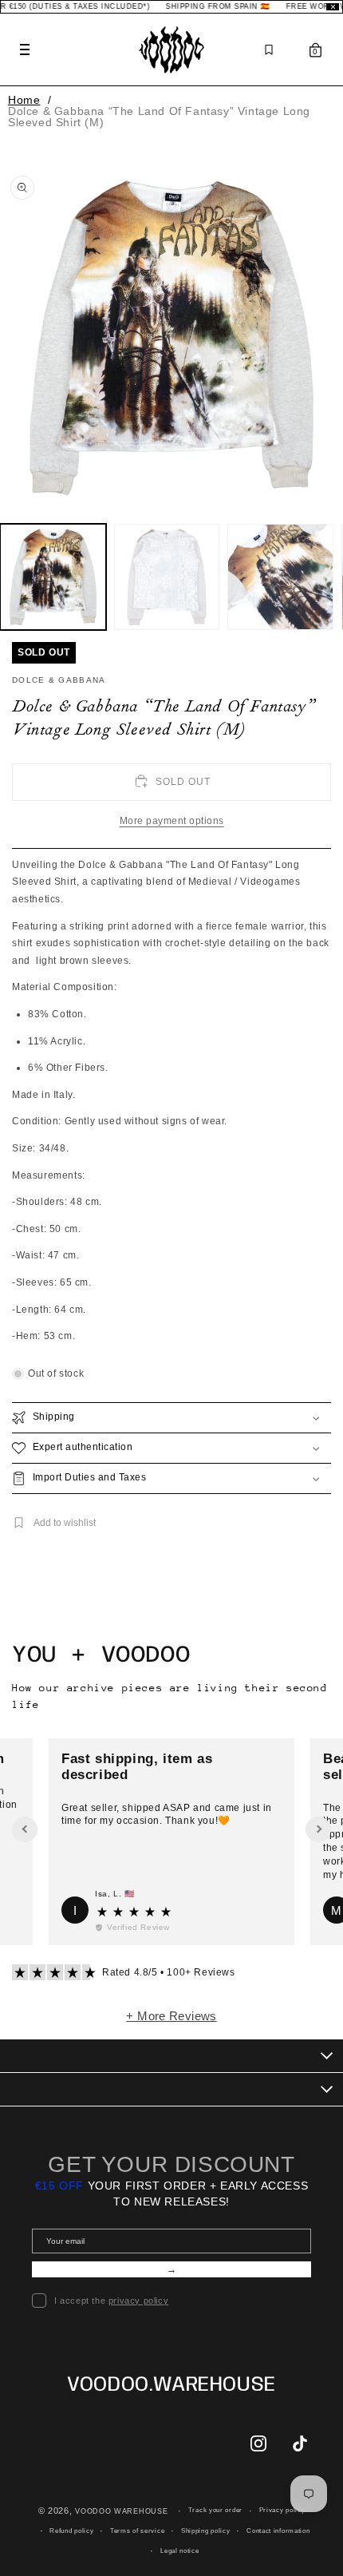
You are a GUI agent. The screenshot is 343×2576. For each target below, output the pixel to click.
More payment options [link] (172, 821)
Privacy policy (282, 2510)
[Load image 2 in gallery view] (167, 577)
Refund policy (71, 2531)
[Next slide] (318, 1829)
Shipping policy (206, 2531)
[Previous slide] (25, 1829)
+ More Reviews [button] (171, 2016)
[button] (171, 1418)
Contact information (278, 2531)
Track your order (215, 2510)
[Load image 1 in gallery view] (53, 577)
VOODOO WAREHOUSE (121, 2511)
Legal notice (179, 2551)
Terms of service (137, 2531)
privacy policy (138, 2301)
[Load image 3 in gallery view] (280, 577)
